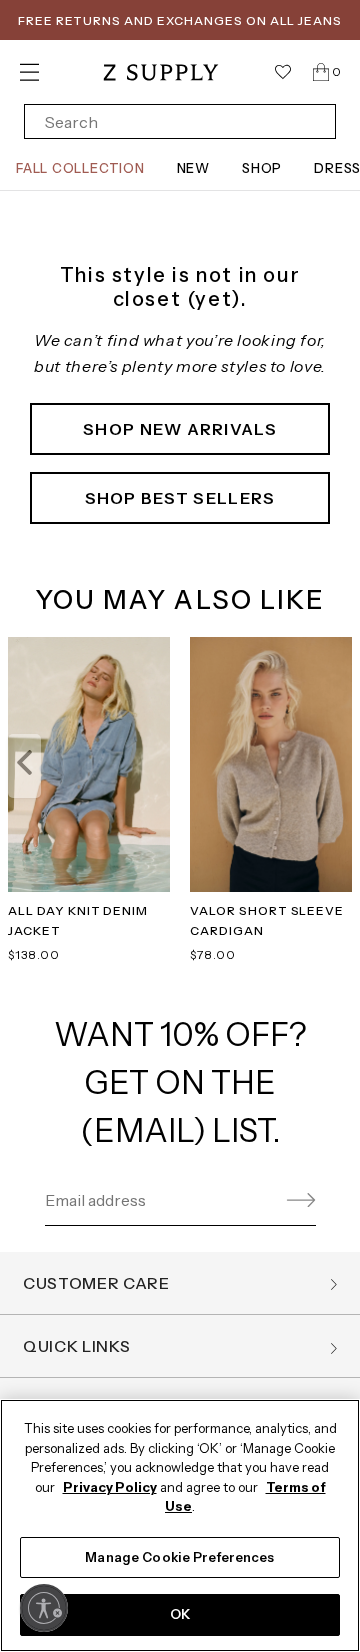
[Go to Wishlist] (283, 72)
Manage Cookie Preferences (179, 1557)
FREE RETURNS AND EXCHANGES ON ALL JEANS (180, 20)
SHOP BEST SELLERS (180, 498)
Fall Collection (80, 168)
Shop (262, 168)
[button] (24, 766)
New (193, 168)
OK (180, 1614)
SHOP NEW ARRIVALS (180, 429)
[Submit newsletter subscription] (298, 1200)
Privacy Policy (110, 1487)
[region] (180, 1525)
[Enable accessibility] (44, 1608)
